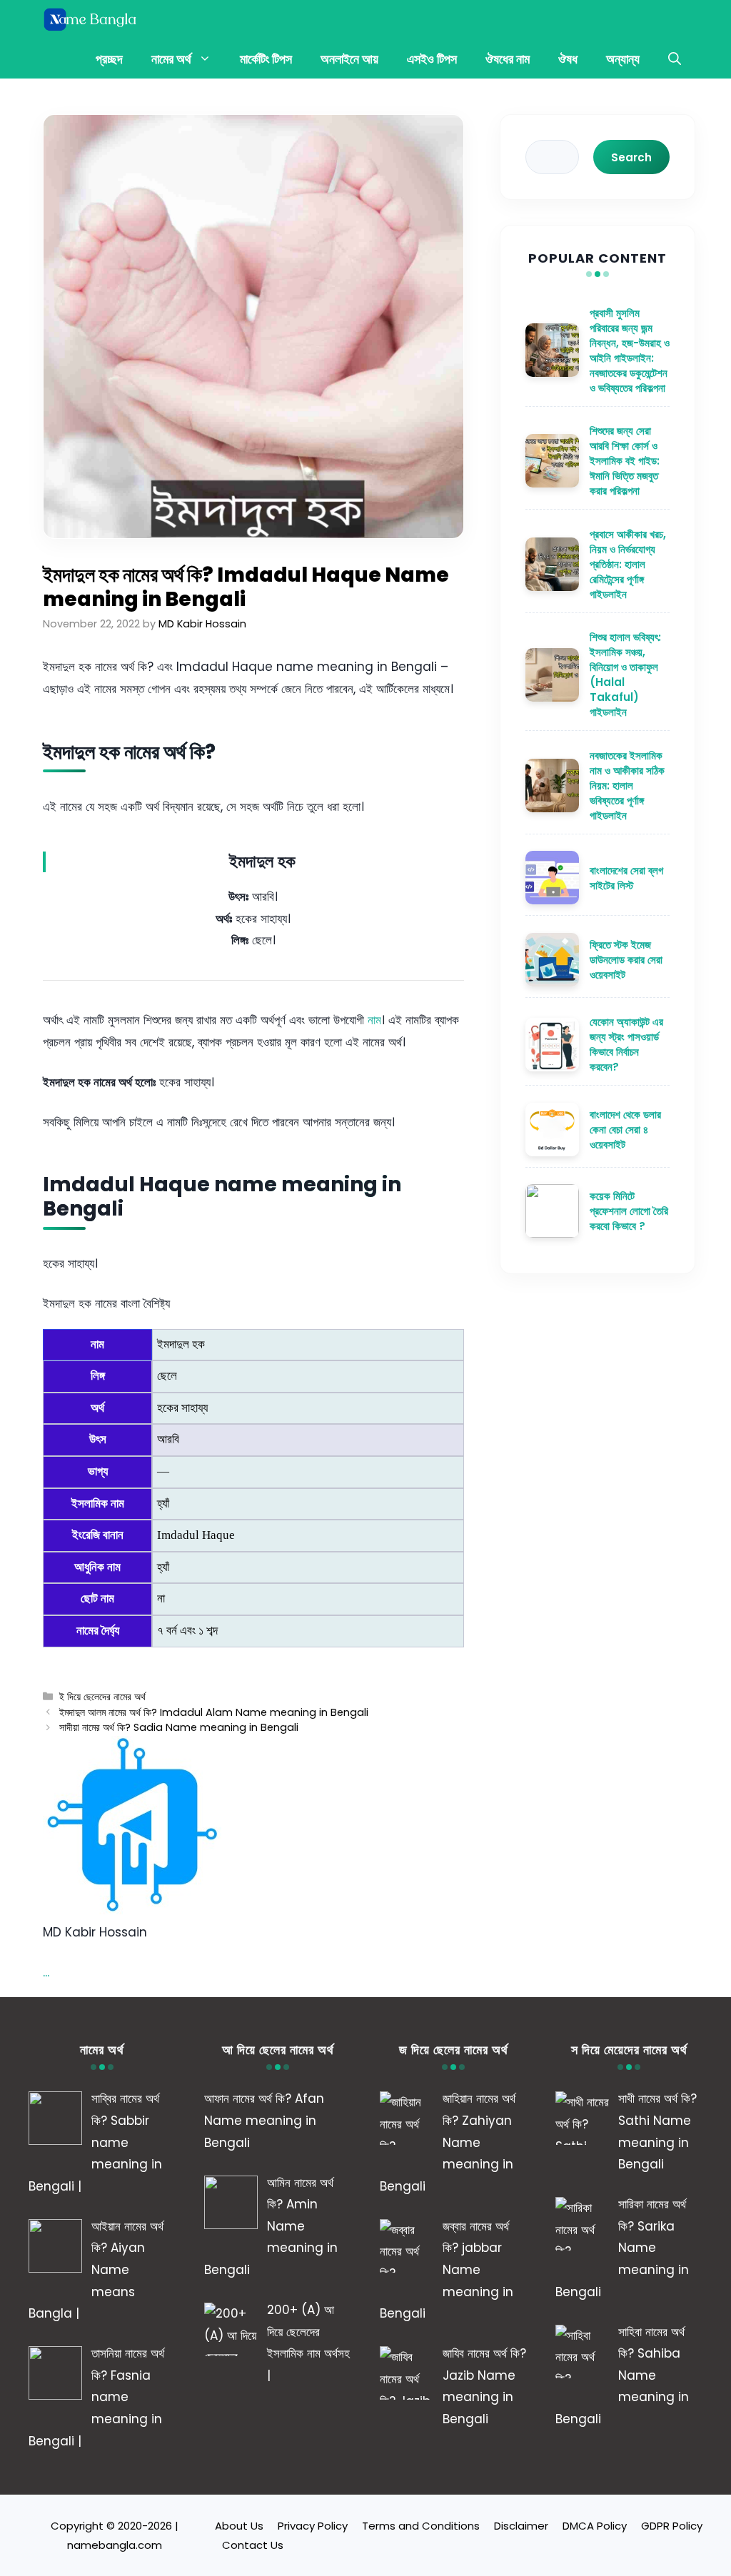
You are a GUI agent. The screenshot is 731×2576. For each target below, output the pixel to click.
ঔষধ (568, 59)
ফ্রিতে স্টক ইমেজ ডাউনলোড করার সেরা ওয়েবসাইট (626, 960)
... (46, 1972)
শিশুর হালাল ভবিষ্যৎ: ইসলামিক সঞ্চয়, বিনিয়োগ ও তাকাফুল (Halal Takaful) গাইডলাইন (625, 675)
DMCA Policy (595, 2526)
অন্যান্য (623, 59)
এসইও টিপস (432, 59)
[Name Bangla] (91, 20)
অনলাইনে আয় (349, 59)
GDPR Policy (672, 2526)
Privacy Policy (313, 2526)
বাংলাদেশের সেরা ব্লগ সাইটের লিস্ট (626, 878)
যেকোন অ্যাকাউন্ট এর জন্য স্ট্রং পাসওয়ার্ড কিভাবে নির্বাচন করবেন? (626, 1044)
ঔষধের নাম (508, 59)
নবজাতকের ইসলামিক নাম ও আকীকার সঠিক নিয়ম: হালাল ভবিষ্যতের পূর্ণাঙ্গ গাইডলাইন (627, 786)
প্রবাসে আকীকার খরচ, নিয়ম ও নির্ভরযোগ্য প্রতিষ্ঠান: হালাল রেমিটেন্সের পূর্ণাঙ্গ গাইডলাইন (628, 564)
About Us (239, 2526)
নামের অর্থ (171, 59)
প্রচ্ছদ (109, 59)
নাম (374, 1020)
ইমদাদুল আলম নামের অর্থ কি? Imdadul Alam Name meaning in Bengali (214, 1712)
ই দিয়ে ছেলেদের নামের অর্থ (102, 1697)
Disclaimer (521, 2526)
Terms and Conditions (421, 2526)
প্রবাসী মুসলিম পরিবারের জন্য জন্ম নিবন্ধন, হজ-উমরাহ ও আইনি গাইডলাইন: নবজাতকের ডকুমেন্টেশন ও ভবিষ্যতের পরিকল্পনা (630, 350)
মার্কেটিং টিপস (266, 59)
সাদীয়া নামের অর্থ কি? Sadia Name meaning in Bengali (179, 1727)
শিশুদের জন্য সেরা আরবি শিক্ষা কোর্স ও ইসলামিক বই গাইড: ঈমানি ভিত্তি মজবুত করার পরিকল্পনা (625, 461)
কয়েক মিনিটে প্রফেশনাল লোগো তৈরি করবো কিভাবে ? (629, 1211)
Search (631, 157)
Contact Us (253, 2545)
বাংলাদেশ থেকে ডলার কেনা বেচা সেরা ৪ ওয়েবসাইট (625, 1130)
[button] (675, 59)
